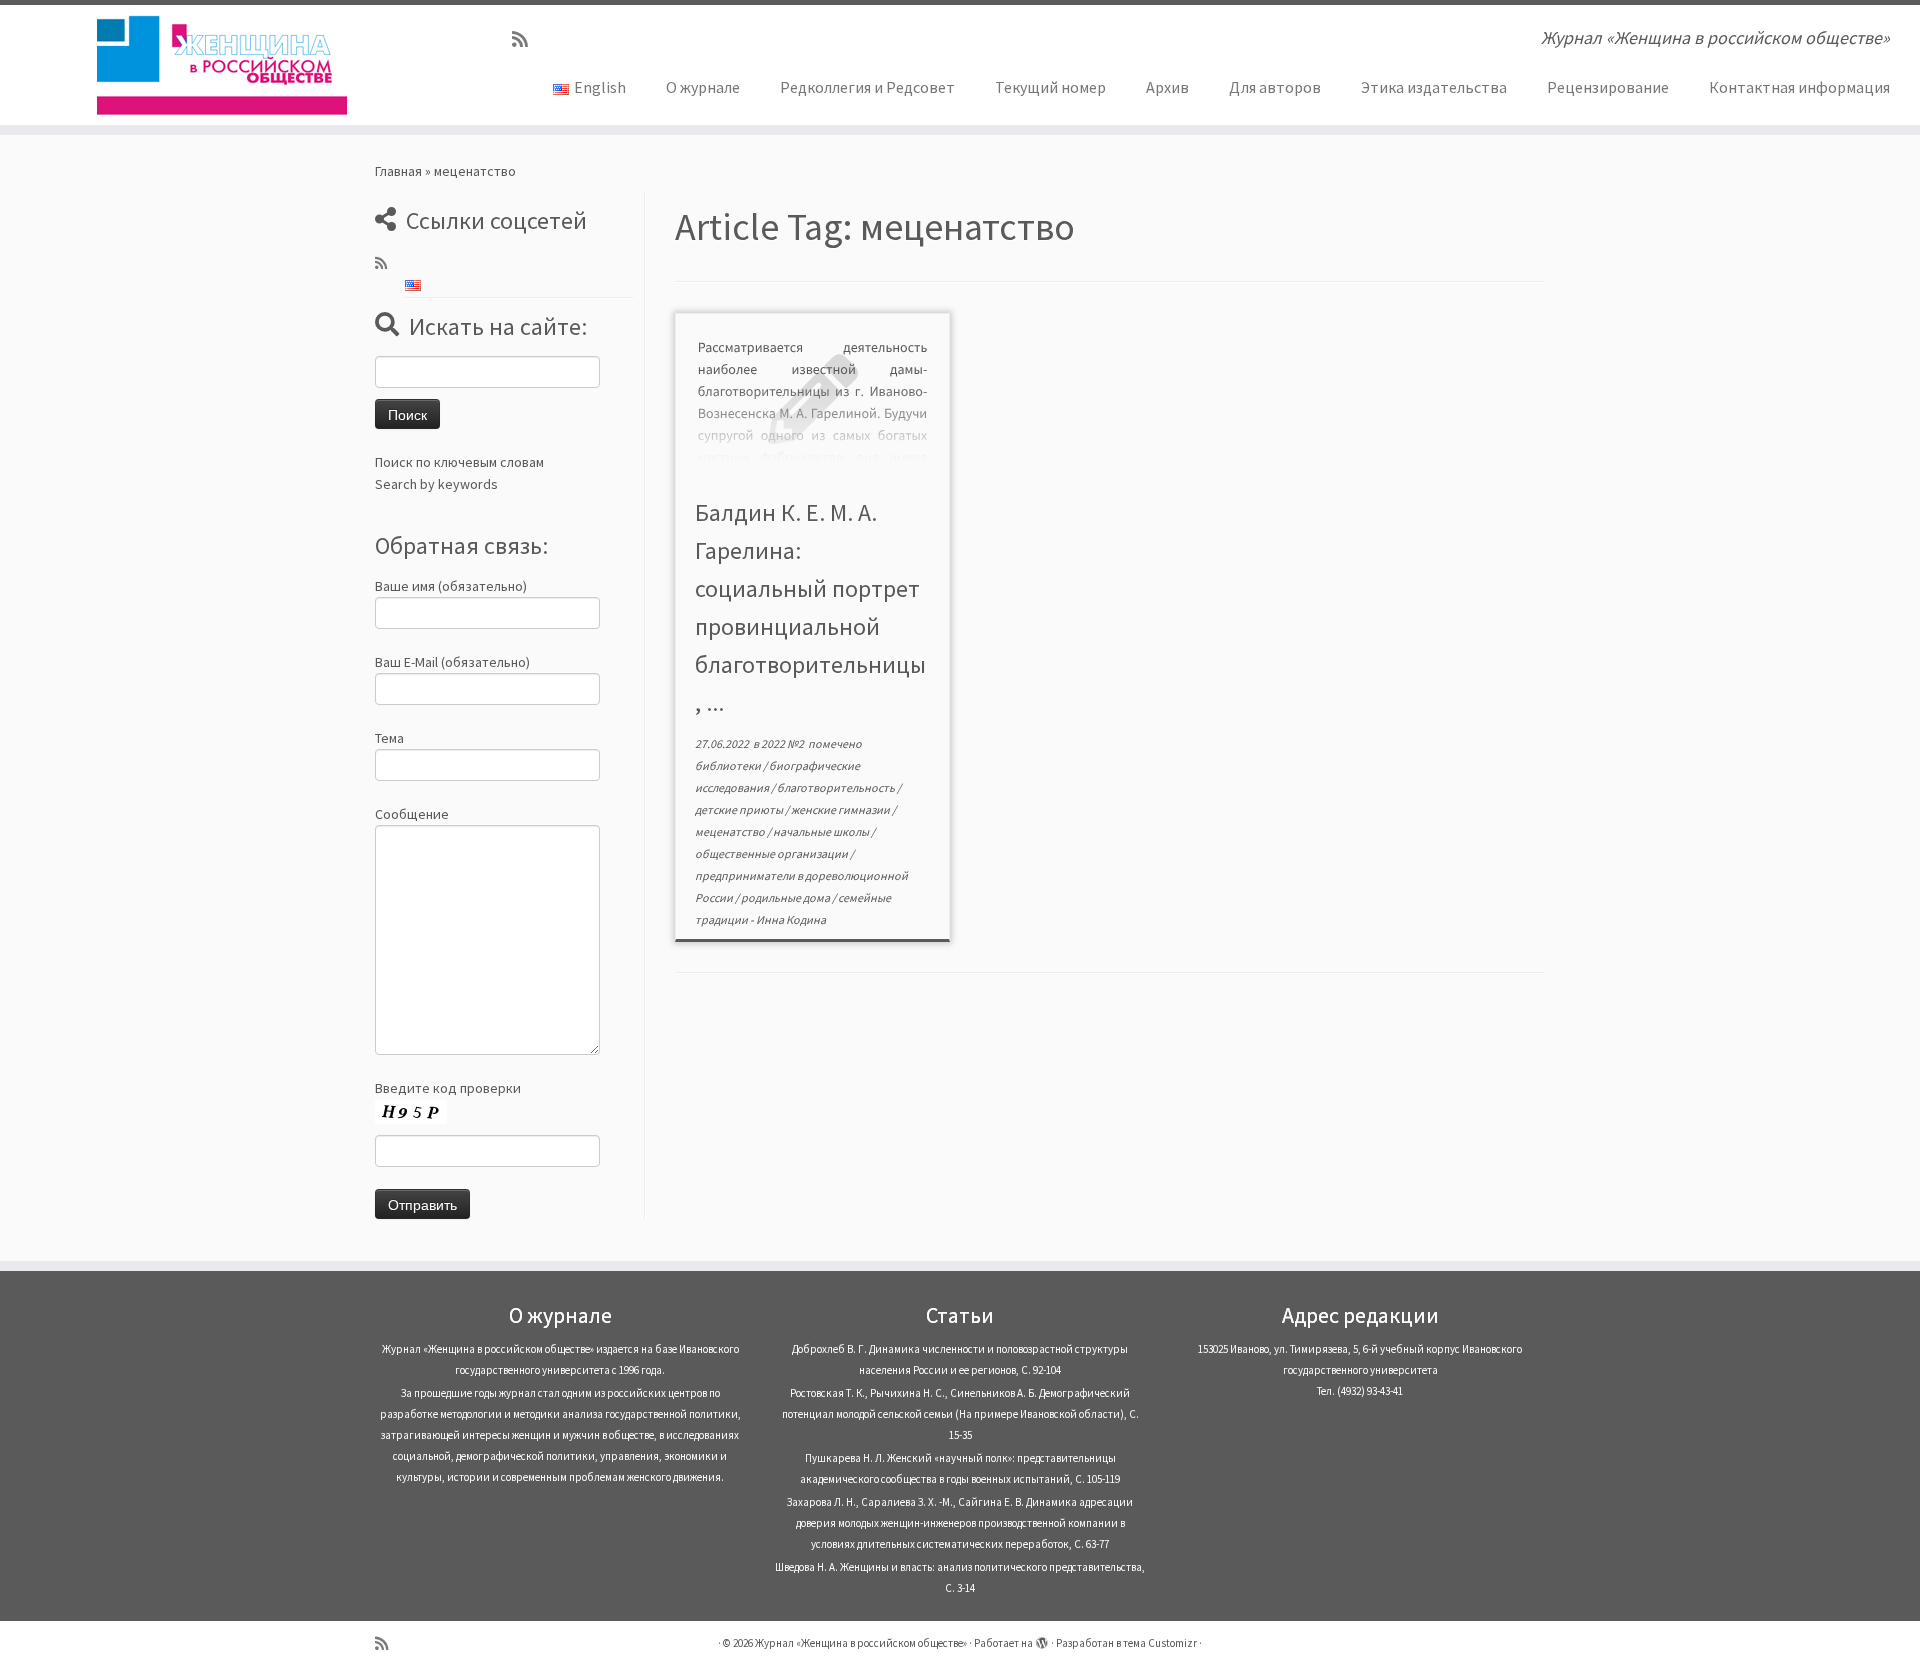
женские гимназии (841, 809)
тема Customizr (1160, 1643)
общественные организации (772, 853)
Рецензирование (1608, 87)
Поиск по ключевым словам (459, 462)
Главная (398, 171)
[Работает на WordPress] (1042, 1639)
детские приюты (740, 809)
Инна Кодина (791, 919)
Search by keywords (436, 484)
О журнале (703, 87)
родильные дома (786, 897)
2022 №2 (783, 743)
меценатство (731, 831)
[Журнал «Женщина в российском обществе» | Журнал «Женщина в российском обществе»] (221, 65)
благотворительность (837, 787)
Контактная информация (1799, 87)
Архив (1167, 87)
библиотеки (729, 765)
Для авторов (1275, 87)
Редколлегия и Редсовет (867, 87)
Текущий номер (1050, 87)
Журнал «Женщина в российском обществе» (861, 1643)
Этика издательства (1434, 87)
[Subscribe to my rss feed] (526, 39)
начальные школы (822, 831)
